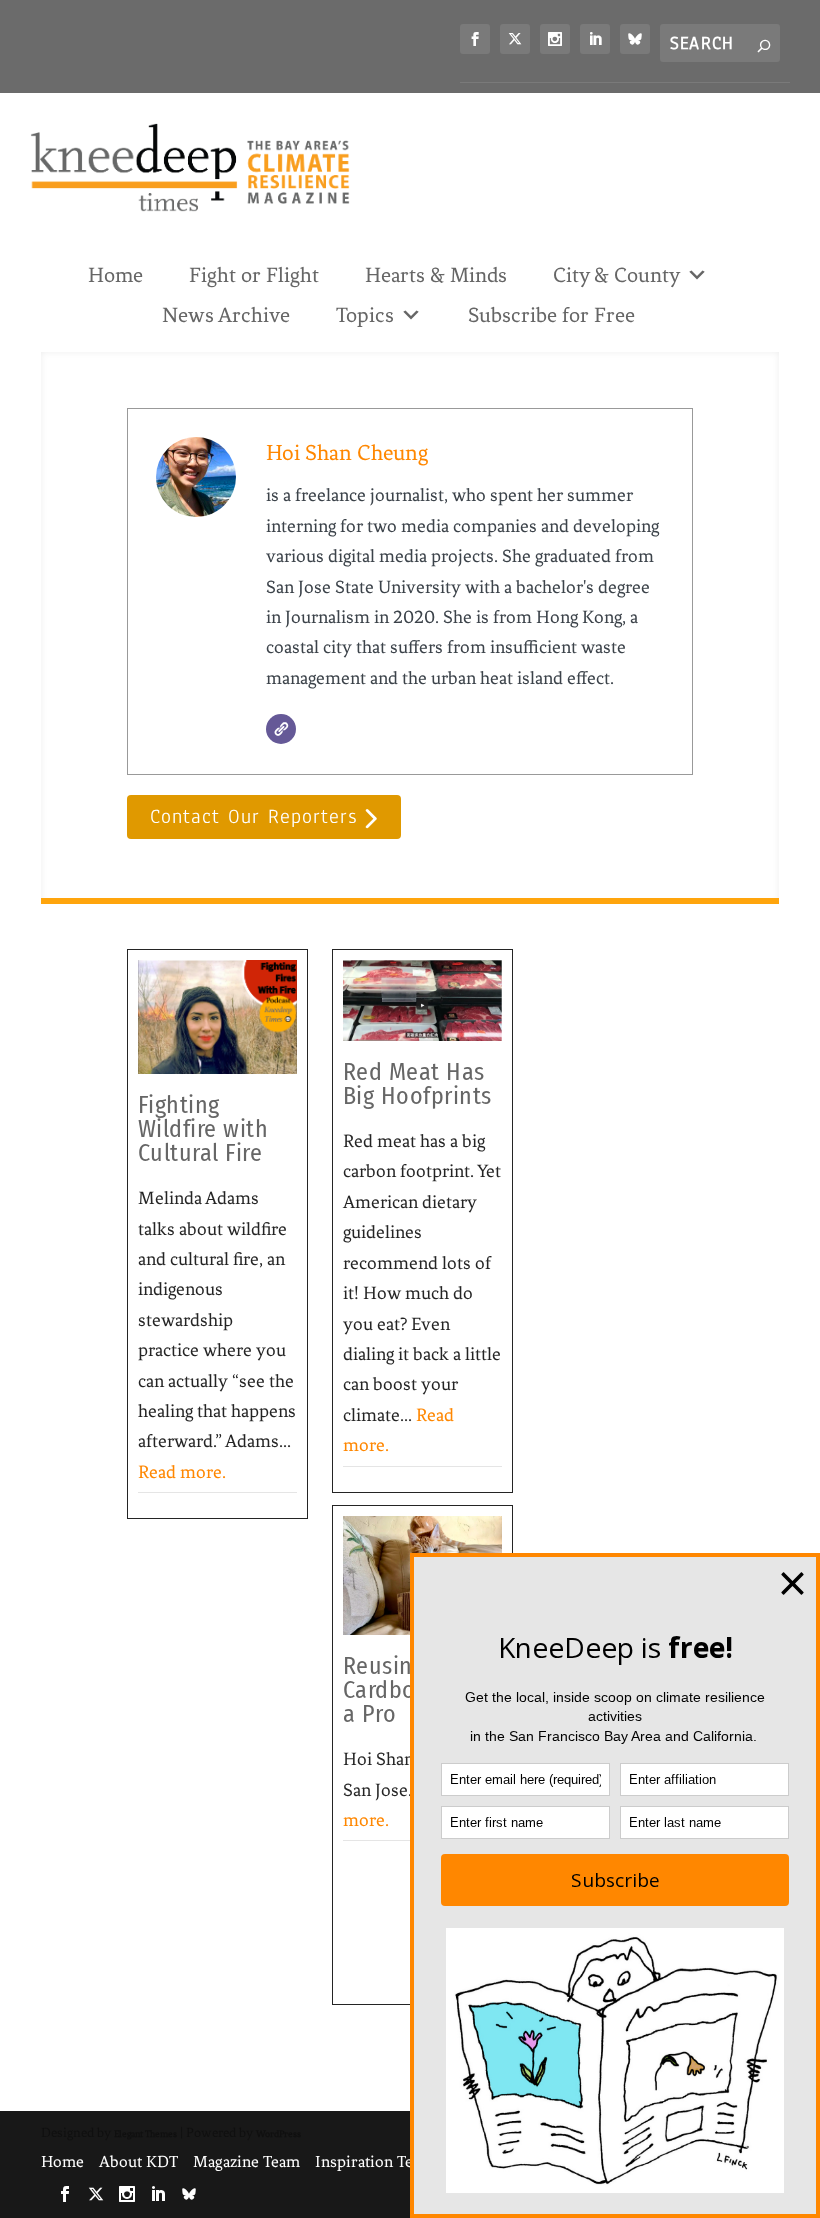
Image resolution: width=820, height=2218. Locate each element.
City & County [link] (616, 275)
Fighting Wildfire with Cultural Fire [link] (203, 1129)
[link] (475, 39)
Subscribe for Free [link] (551, 315)
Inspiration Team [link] (374, 2161)
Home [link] (115, 275)
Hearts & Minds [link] (436, 275)
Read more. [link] (182, 1472)
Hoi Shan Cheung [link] (347, 452)
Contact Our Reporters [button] (253, 817)
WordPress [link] (278, 2133)
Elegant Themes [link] (145, 2133)
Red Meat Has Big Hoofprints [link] (417, 1084)
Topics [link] (365, 315)
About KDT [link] (138, 2161)
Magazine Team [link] (246, 2161)
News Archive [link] (226, 315)
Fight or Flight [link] (254, 275)
